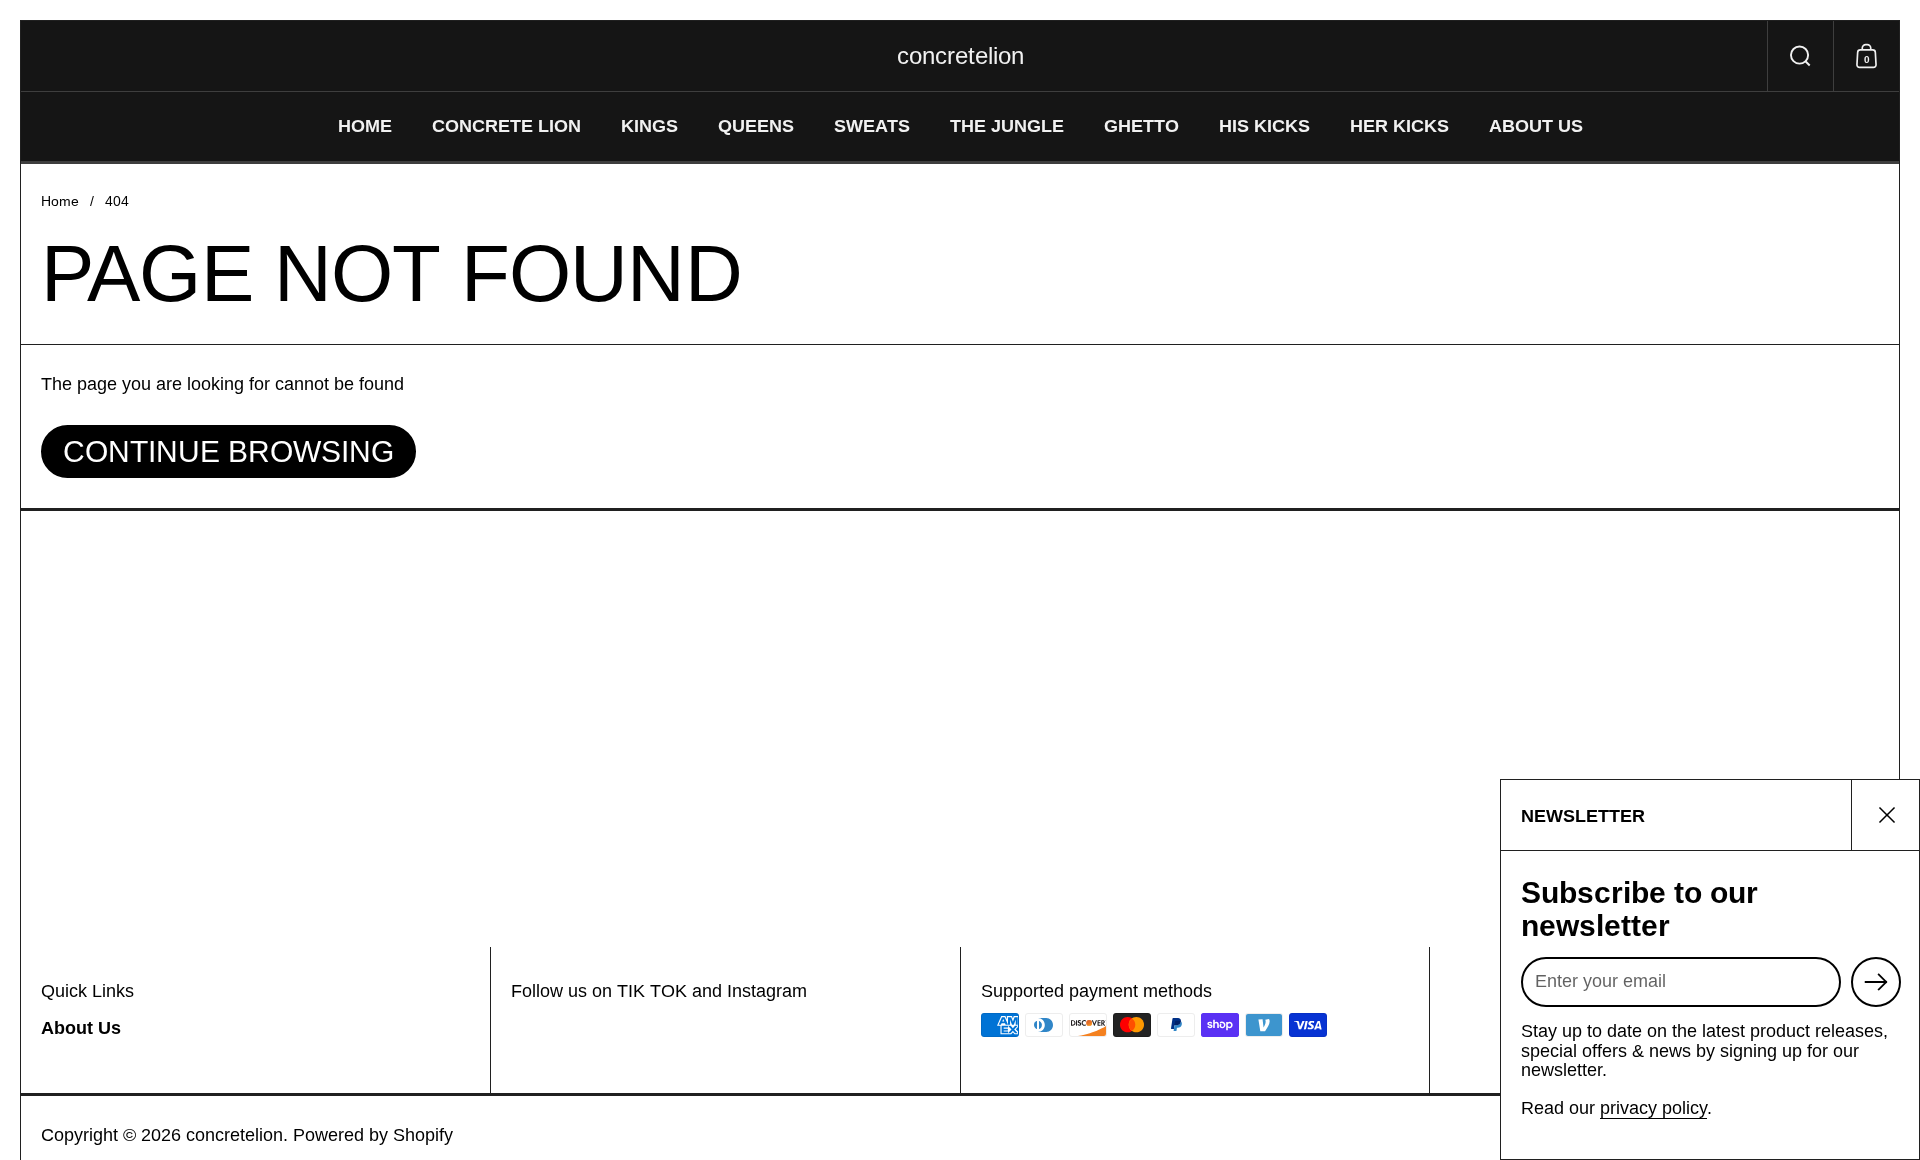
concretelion (960, 56)
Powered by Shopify (373, 1135)
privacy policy (1653, 1108)
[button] (1800, 56)
